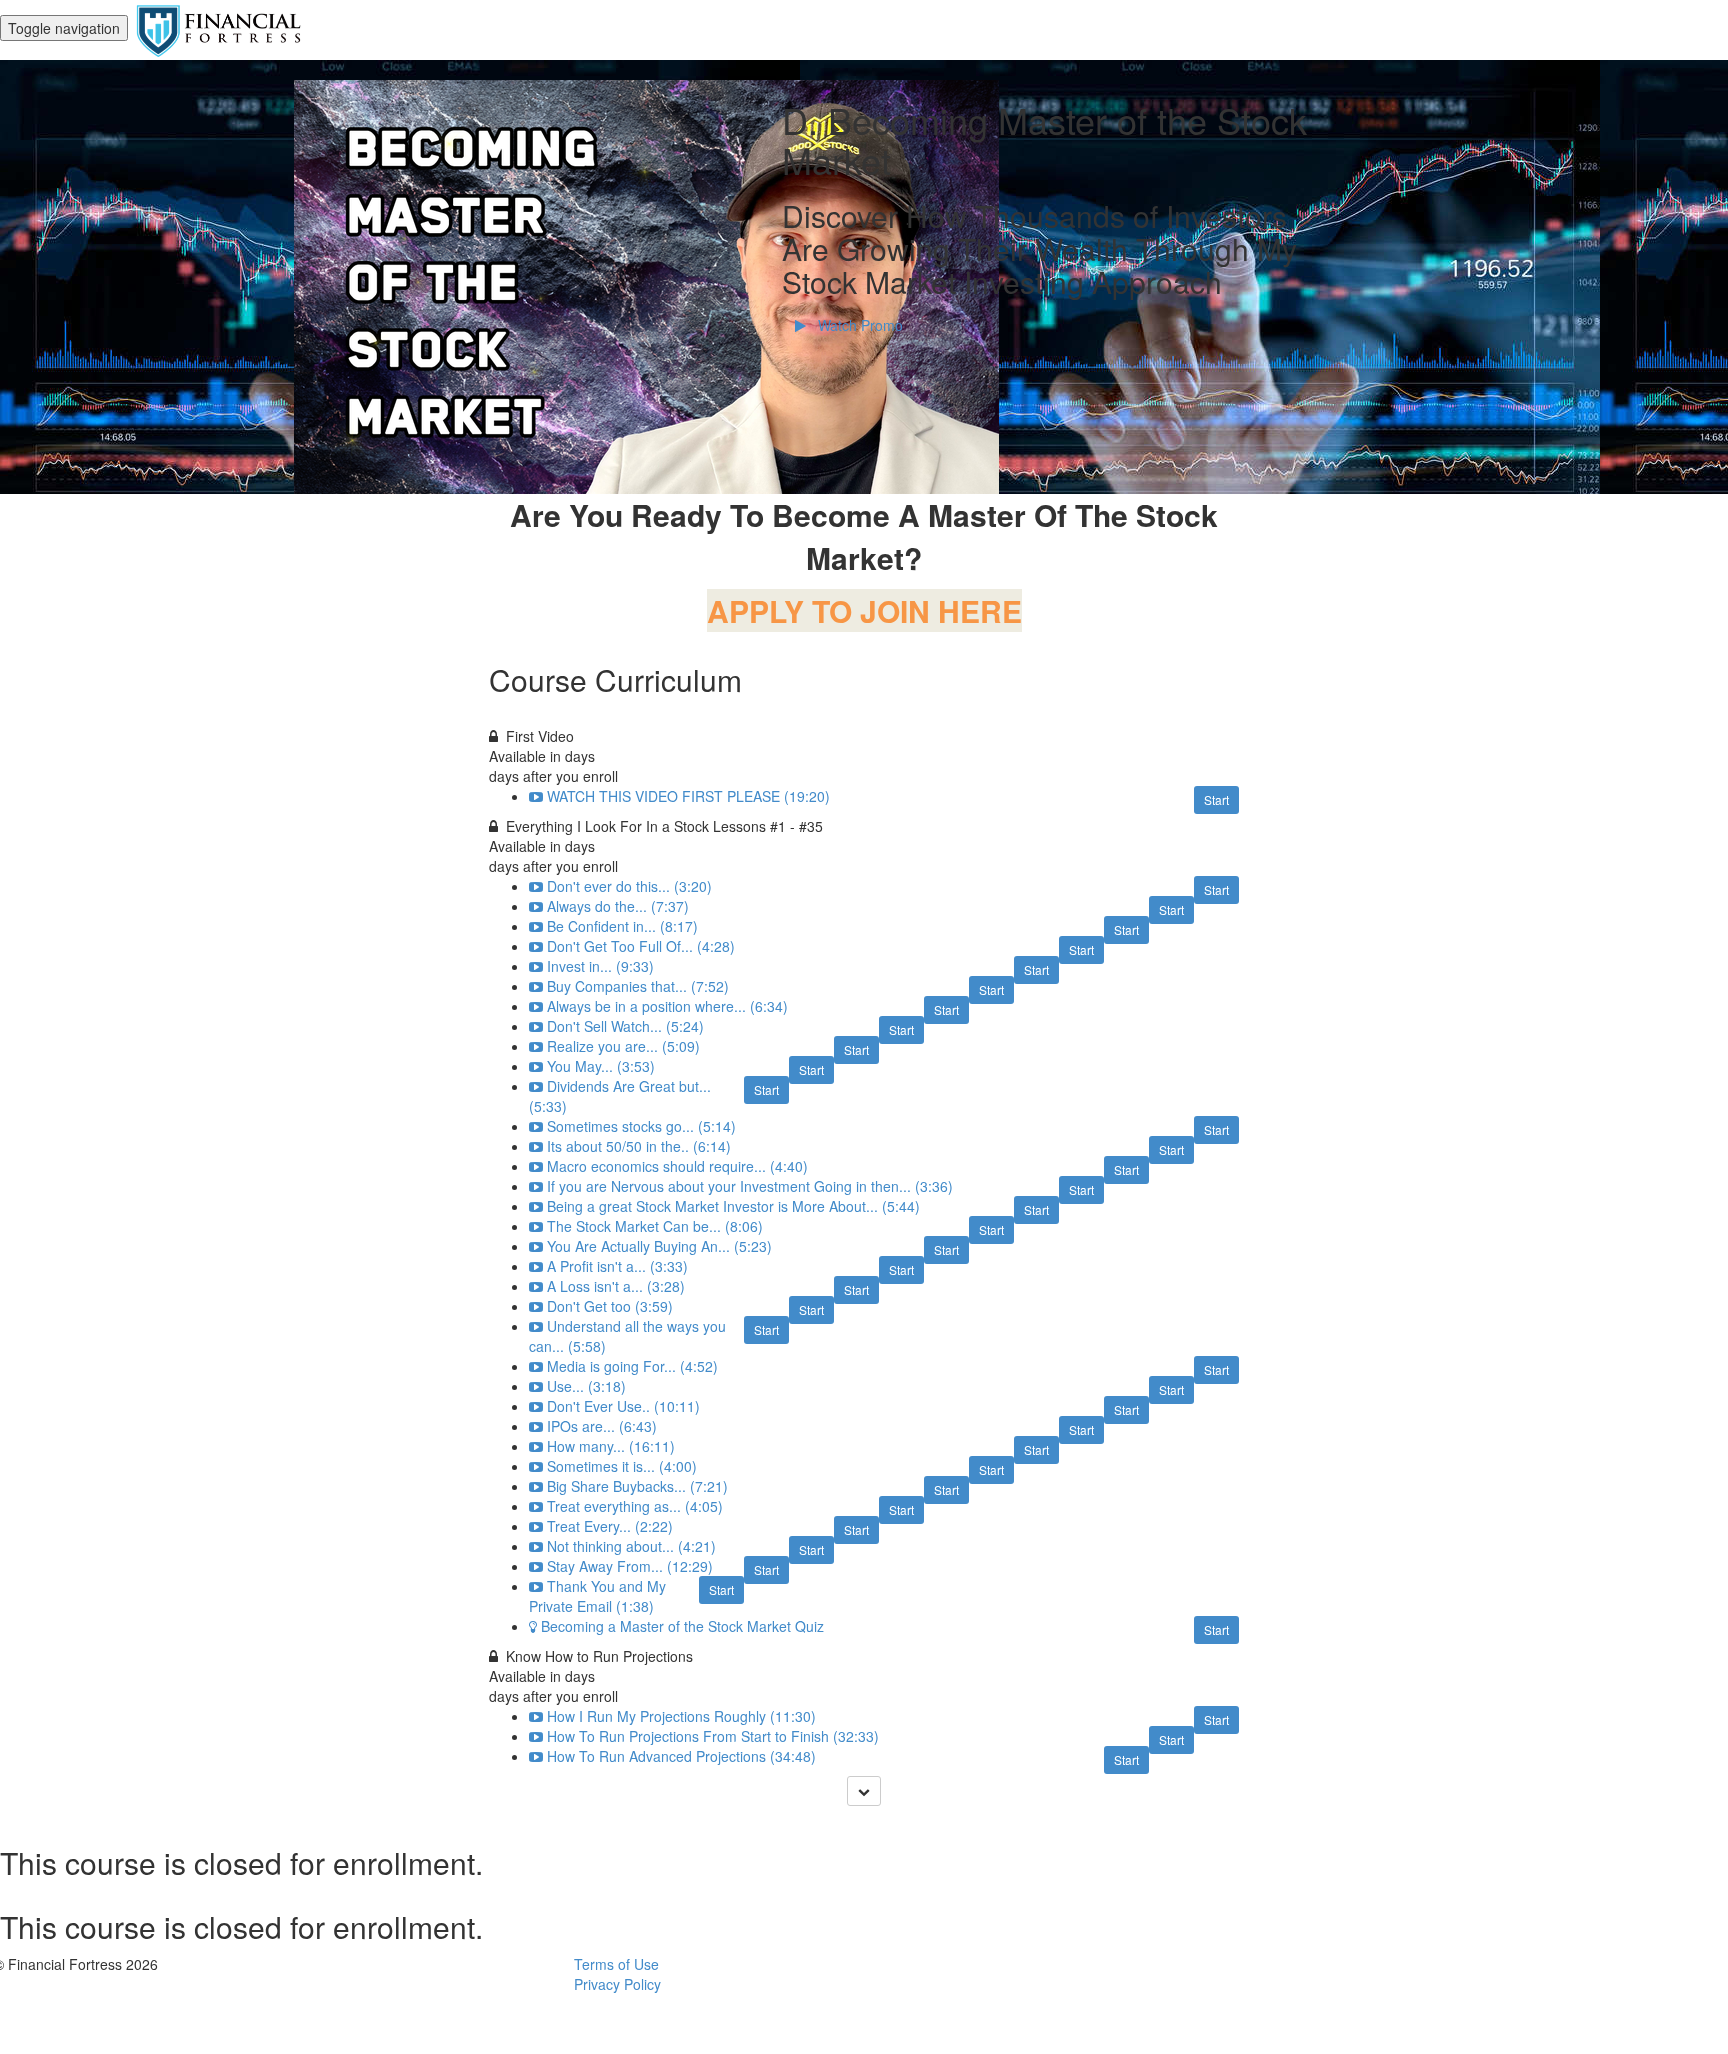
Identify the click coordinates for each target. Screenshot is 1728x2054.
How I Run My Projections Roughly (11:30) (681, 1716)
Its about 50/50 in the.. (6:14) (639, 1146)
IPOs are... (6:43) (602, 1426)
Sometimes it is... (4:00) (622, 1466)
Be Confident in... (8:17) (622, 926)
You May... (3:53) (601, 1066)
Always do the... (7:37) (618, 906)
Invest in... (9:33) (600, 966)
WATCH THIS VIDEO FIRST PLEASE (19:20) (688, 796)
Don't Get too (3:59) (610, 1306)
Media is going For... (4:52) (632, 1366)
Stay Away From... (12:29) (630, 1566)
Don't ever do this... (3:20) (629, 886)
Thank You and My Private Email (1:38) (597, 1596)
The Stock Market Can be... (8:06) (655, 1226)
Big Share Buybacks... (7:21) (637, 1486)
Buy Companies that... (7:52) (638, 986)
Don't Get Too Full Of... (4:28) (641, 946)
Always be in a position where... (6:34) (667, 1006)
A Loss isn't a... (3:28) (616, 1286)
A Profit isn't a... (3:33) (617, 1266)
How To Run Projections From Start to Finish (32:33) (713, 1736)
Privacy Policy (617, 1984)
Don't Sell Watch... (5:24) (625, 1026)
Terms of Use (616, 1964)
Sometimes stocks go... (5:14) (641, 1126)
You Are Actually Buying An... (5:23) (659, 1246)
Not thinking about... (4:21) (631, 1546)
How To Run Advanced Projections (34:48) (681, 1756)
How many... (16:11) (611, 1446)
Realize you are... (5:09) (623, 1046)
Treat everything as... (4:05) (635, 1506)
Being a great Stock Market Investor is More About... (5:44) (733, 1206)
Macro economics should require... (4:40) (677, 1166)
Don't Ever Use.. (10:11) (623, 1406)
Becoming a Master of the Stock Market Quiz (682, 1626)
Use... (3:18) (586, 1386)
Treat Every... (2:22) (610, 1526)
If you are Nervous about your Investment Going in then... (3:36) (750, 1186)
